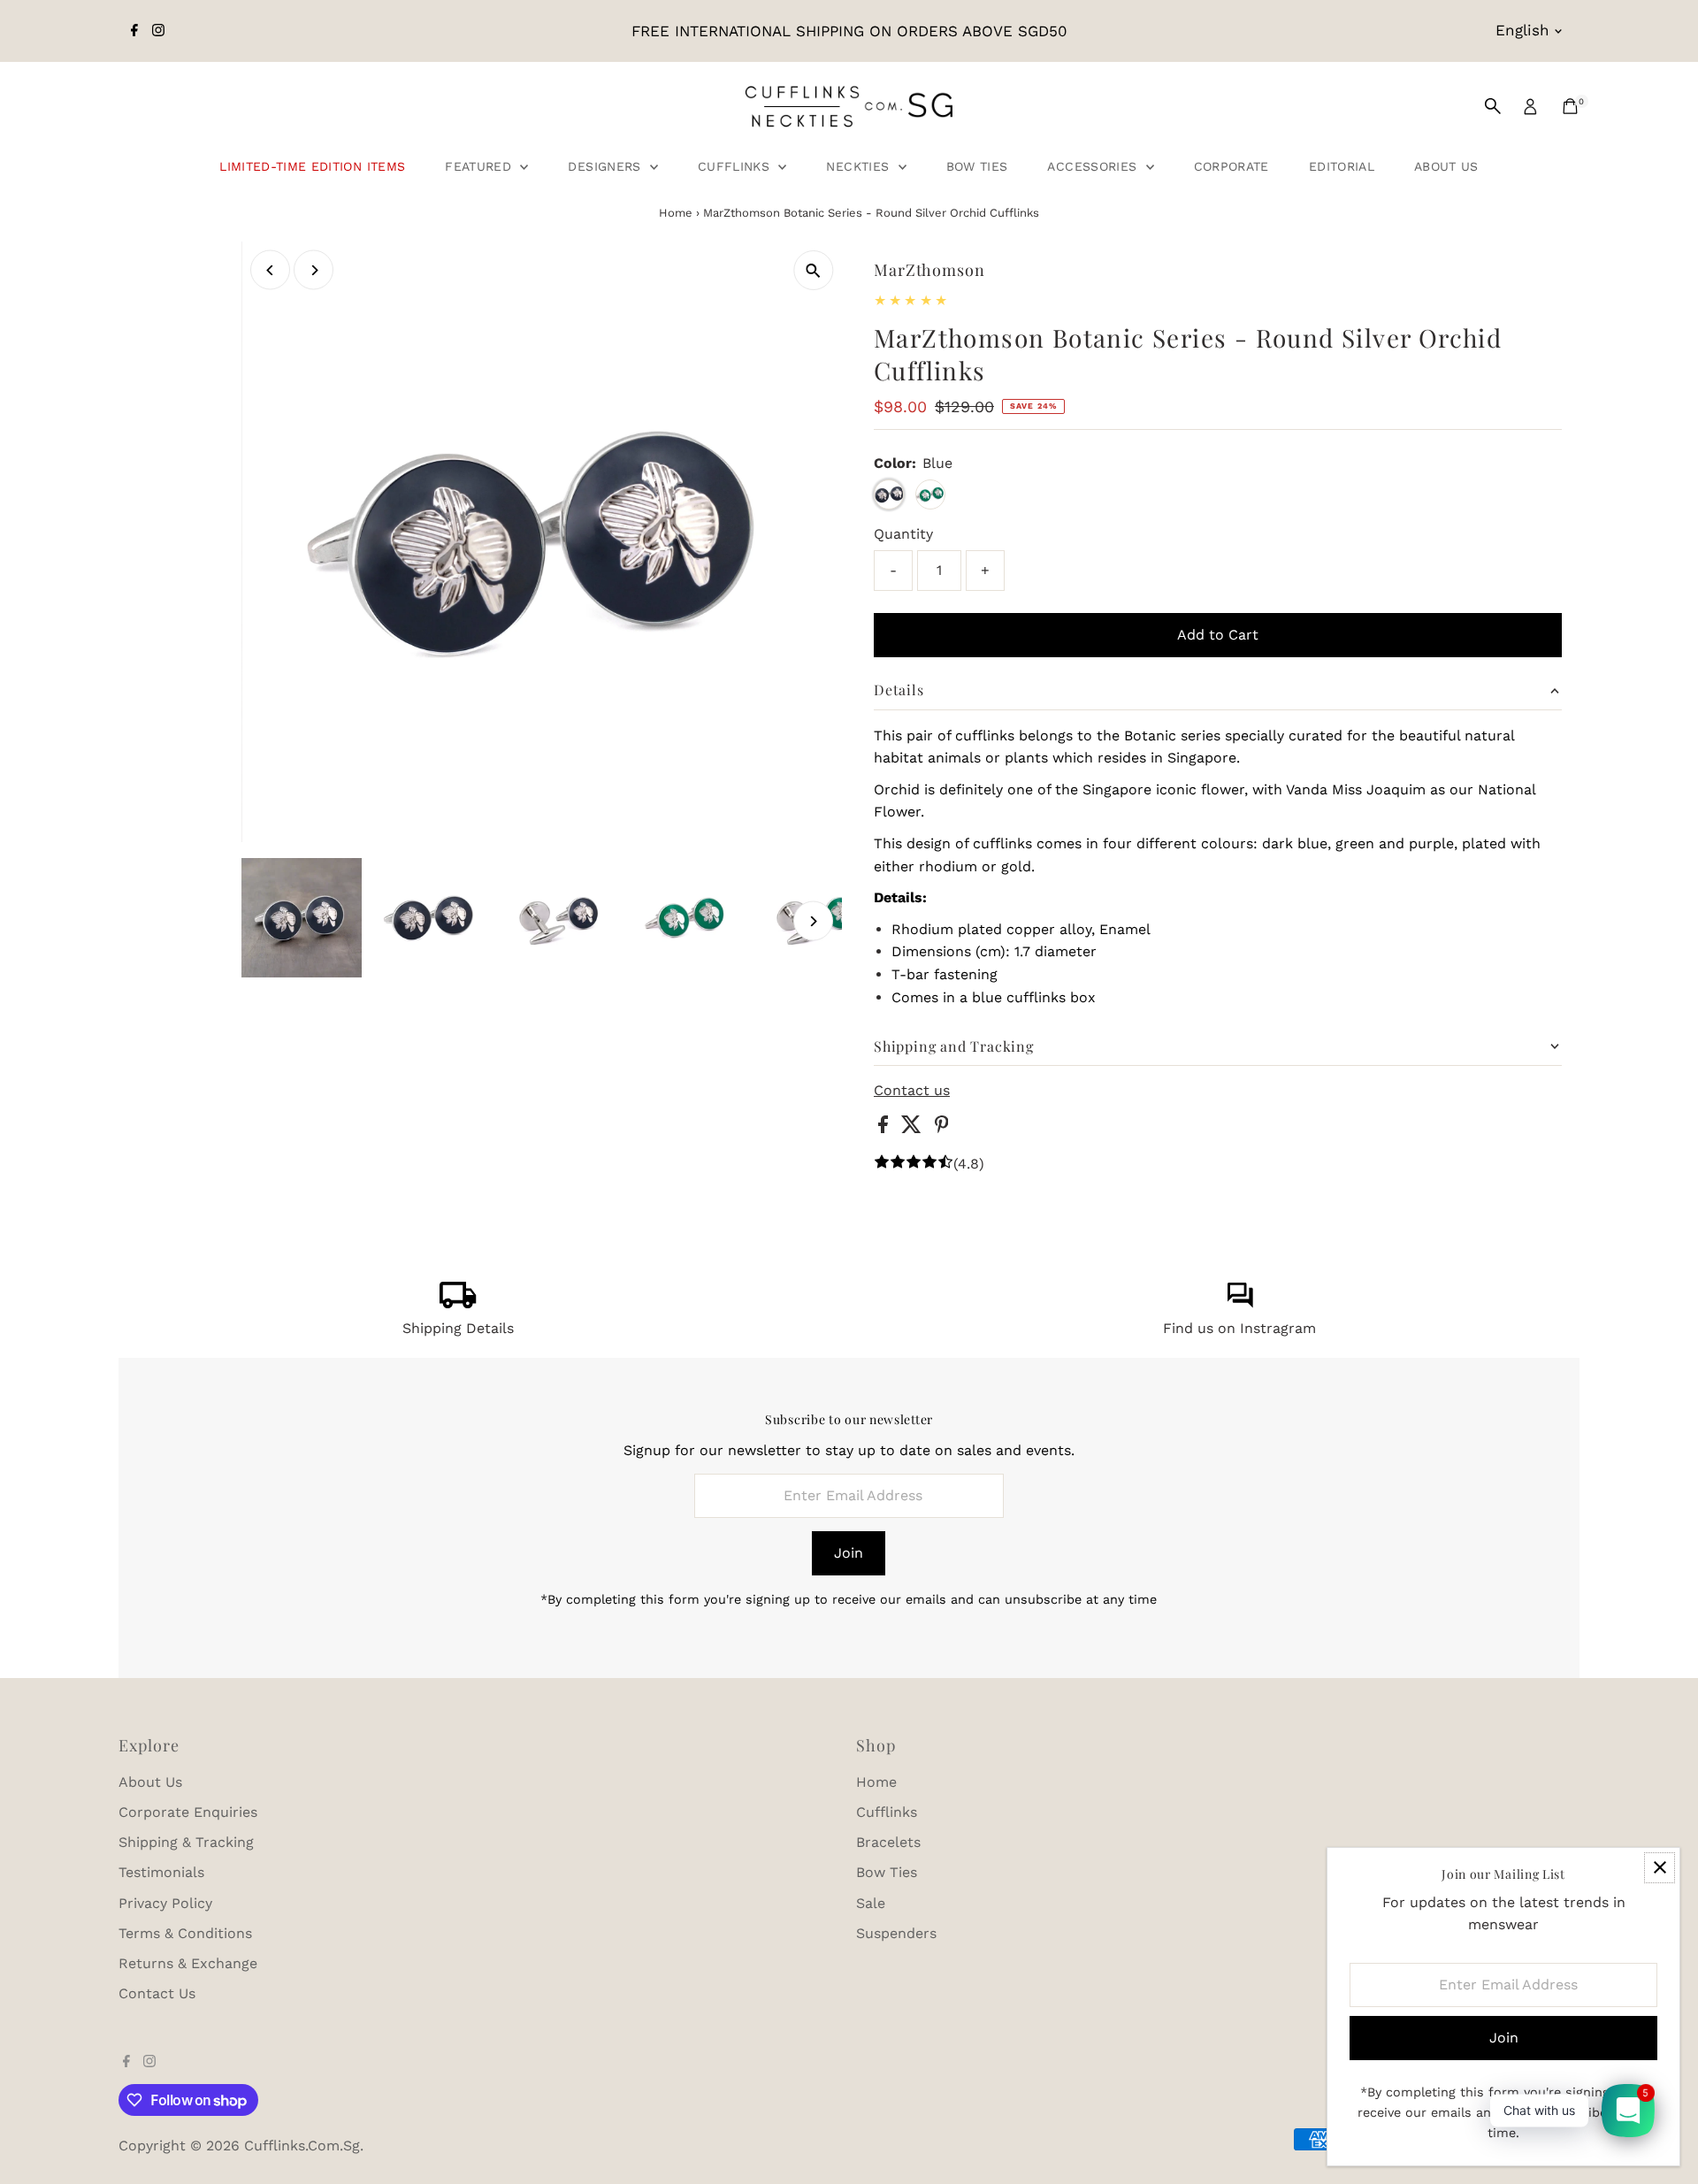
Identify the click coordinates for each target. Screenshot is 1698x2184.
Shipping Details (458, 1328)
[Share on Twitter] (914, 1128)
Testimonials (161, 1872)
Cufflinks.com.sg (302, 2146)
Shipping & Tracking (186, 1842)
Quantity (903, 534)
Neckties (860, 166)
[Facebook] (134, 31)
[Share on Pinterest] (942, 1128)
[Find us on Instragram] (1240, 1303)
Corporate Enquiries (188, 1812)
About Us (1446, 166)
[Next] (314, 270)
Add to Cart (1218, 635)
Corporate (1231, 166)
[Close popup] (1660, 1868)
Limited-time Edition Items (312, 166)
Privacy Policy (165, 1903)
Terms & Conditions (185, 1933)
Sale (871, 1903)
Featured (480, 166)
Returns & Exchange (188, 1963)
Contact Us (157, 1993)
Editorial (1342, 166)
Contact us (912, 1091)
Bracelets (888, 1842)
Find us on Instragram (1239, 1328)
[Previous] (270, 270)
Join (849, 1553)
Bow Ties (977, 166)
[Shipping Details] (458, 1303)
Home (676, 213)
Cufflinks (736, 166)
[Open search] (1493, 106)
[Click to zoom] (813, 270)
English (1522, 30)
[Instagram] (158, 31)
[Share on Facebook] (885, 1128)
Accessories (1094, 166)
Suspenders (896, 1933)
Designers (607, 166)
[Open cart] (1570, 106)
